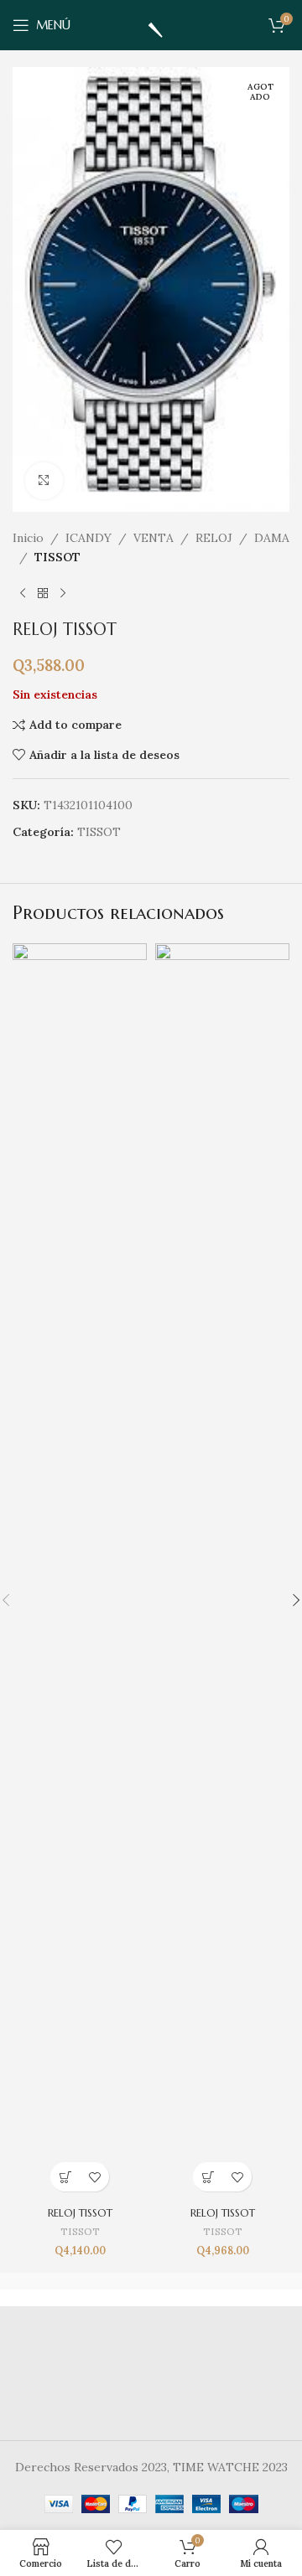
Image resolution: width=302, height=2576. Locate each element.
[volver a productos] (43, 593)
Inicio (28, 538)
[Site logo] (151, 24)
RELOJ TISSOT (80, 2213)
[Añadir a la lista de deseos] (94, 2177)
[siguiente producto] (63, 593)
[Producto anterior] (23, 593)
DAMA (272, 538)
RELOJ (214, 538)
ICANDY (89, 538)
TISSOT (57, 557)
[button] (65, 2177)
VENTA (154, 538)
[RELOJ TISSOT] (80, 1572)
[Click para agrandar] (44, 481)
